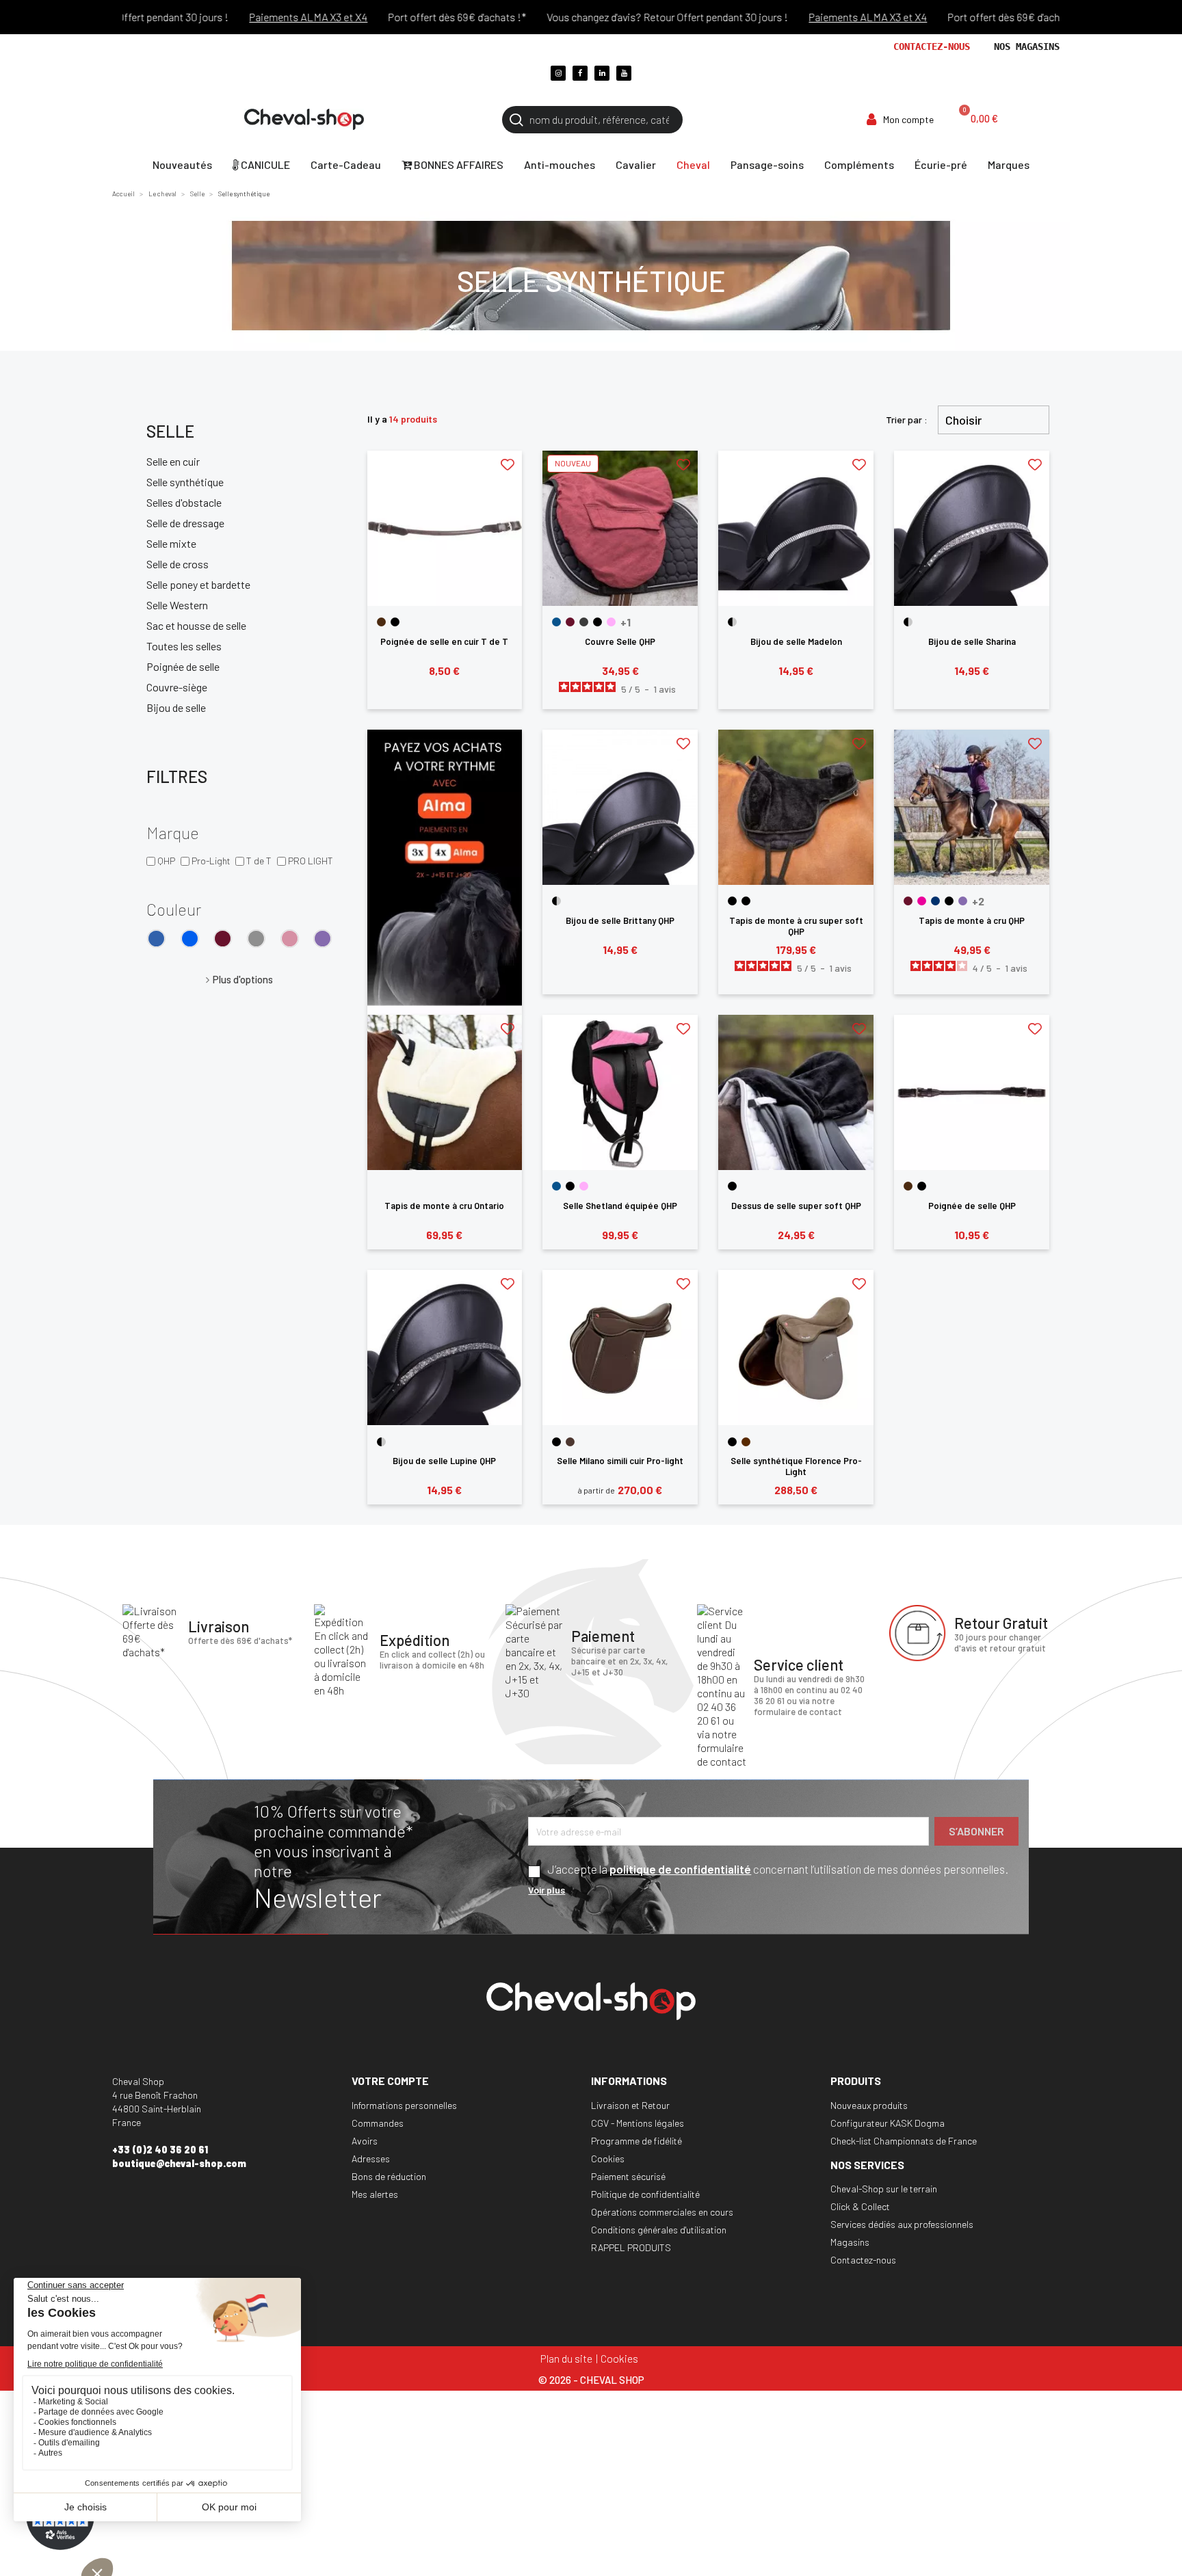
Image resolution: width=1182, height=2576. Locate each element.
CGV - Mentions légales (638, 2123)
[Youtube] (624, 73)
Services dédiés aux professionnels (902, 2224)
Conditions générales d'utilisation (659, 2230)
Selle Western (177, 605)
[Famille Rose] (290, 939)
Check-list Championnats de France (904, 2141)
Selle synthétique (185, 482)
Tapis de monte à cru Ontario (444, 1206)
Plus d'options (243, 979)
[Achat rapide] (445, 582)
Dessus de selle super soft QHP (796, 1206)
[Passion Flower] (323, 939)
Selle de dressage (185, 523)
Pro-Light (211, 861)
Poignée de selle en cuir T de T (444, 641)
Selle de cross (178, 564)
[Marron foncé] (570, 1442)
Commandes (378, 2123)
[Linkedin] (602, 73)
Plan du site (566, 2358)
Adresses (371, 2159)
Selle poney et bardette (198, 584)
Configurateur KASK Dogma (888, 2123)
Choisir (963, 420)
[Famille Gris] (256, 939)
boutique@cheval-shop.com (179, 2163)
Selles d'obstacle (184, 502)
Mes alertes (375, 2194)
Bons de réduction (389, 2176)
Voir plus (547, 1890)
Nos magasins (1027, 47)
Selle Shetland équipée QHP (620, 1206)
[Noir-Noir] (746, 901)
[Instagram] (558, 73)
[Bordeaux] (223, 939)
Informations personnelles (404, 2105)
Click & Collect (860, 2206)
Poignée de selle (183, 666)
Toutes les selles (184, 646)
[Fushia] (922, 901)
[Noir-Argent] (732, 622)
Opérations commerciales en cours (662, 2212)
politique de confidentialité (680, 1869)
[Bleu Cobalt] (190, 939)
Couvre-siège (177, 687)
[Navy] (935, 901)
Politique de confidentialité (645, 2194)
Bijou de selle (176, 707)
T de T (259, 861)
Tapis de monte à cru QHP (972, 920)
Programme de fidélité (636, 2141)
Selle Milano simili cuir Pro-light (620, 1461)
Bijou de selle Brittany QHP (620, 920)
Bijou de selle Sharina (972, 641)
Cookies (608, 2159)
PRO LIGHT (311, 861)
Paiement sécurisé (628, 2176)
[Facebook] (580, 73)
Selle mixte (171, 543)
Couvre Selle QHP (620, 641)
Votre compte (390, 2081)
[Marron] (381, 622)
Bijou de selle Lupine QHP (444, 1461)
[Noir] (395, 622)
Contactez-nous (932, 47)
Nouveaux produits (869, 2105)
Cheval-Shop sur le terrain (884, 2189)
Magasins (850, 2242)
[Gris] (584, 622)
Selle (170, 431)
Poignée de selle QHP (972, 1206)
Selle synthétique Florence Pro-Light (796, 1466)
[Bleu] (156, 939)
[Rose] (611, 622)
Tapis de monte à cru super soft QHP (796, 926)
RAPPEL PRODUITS (631, 2247)
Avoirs (365, 2141)
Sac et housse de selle (196, 625)
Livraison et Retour (630, 2105)
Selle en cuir (173, 461)
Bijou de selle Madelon (796, 641)
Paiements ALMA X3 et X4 (262, 17)
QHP (166, 861)
